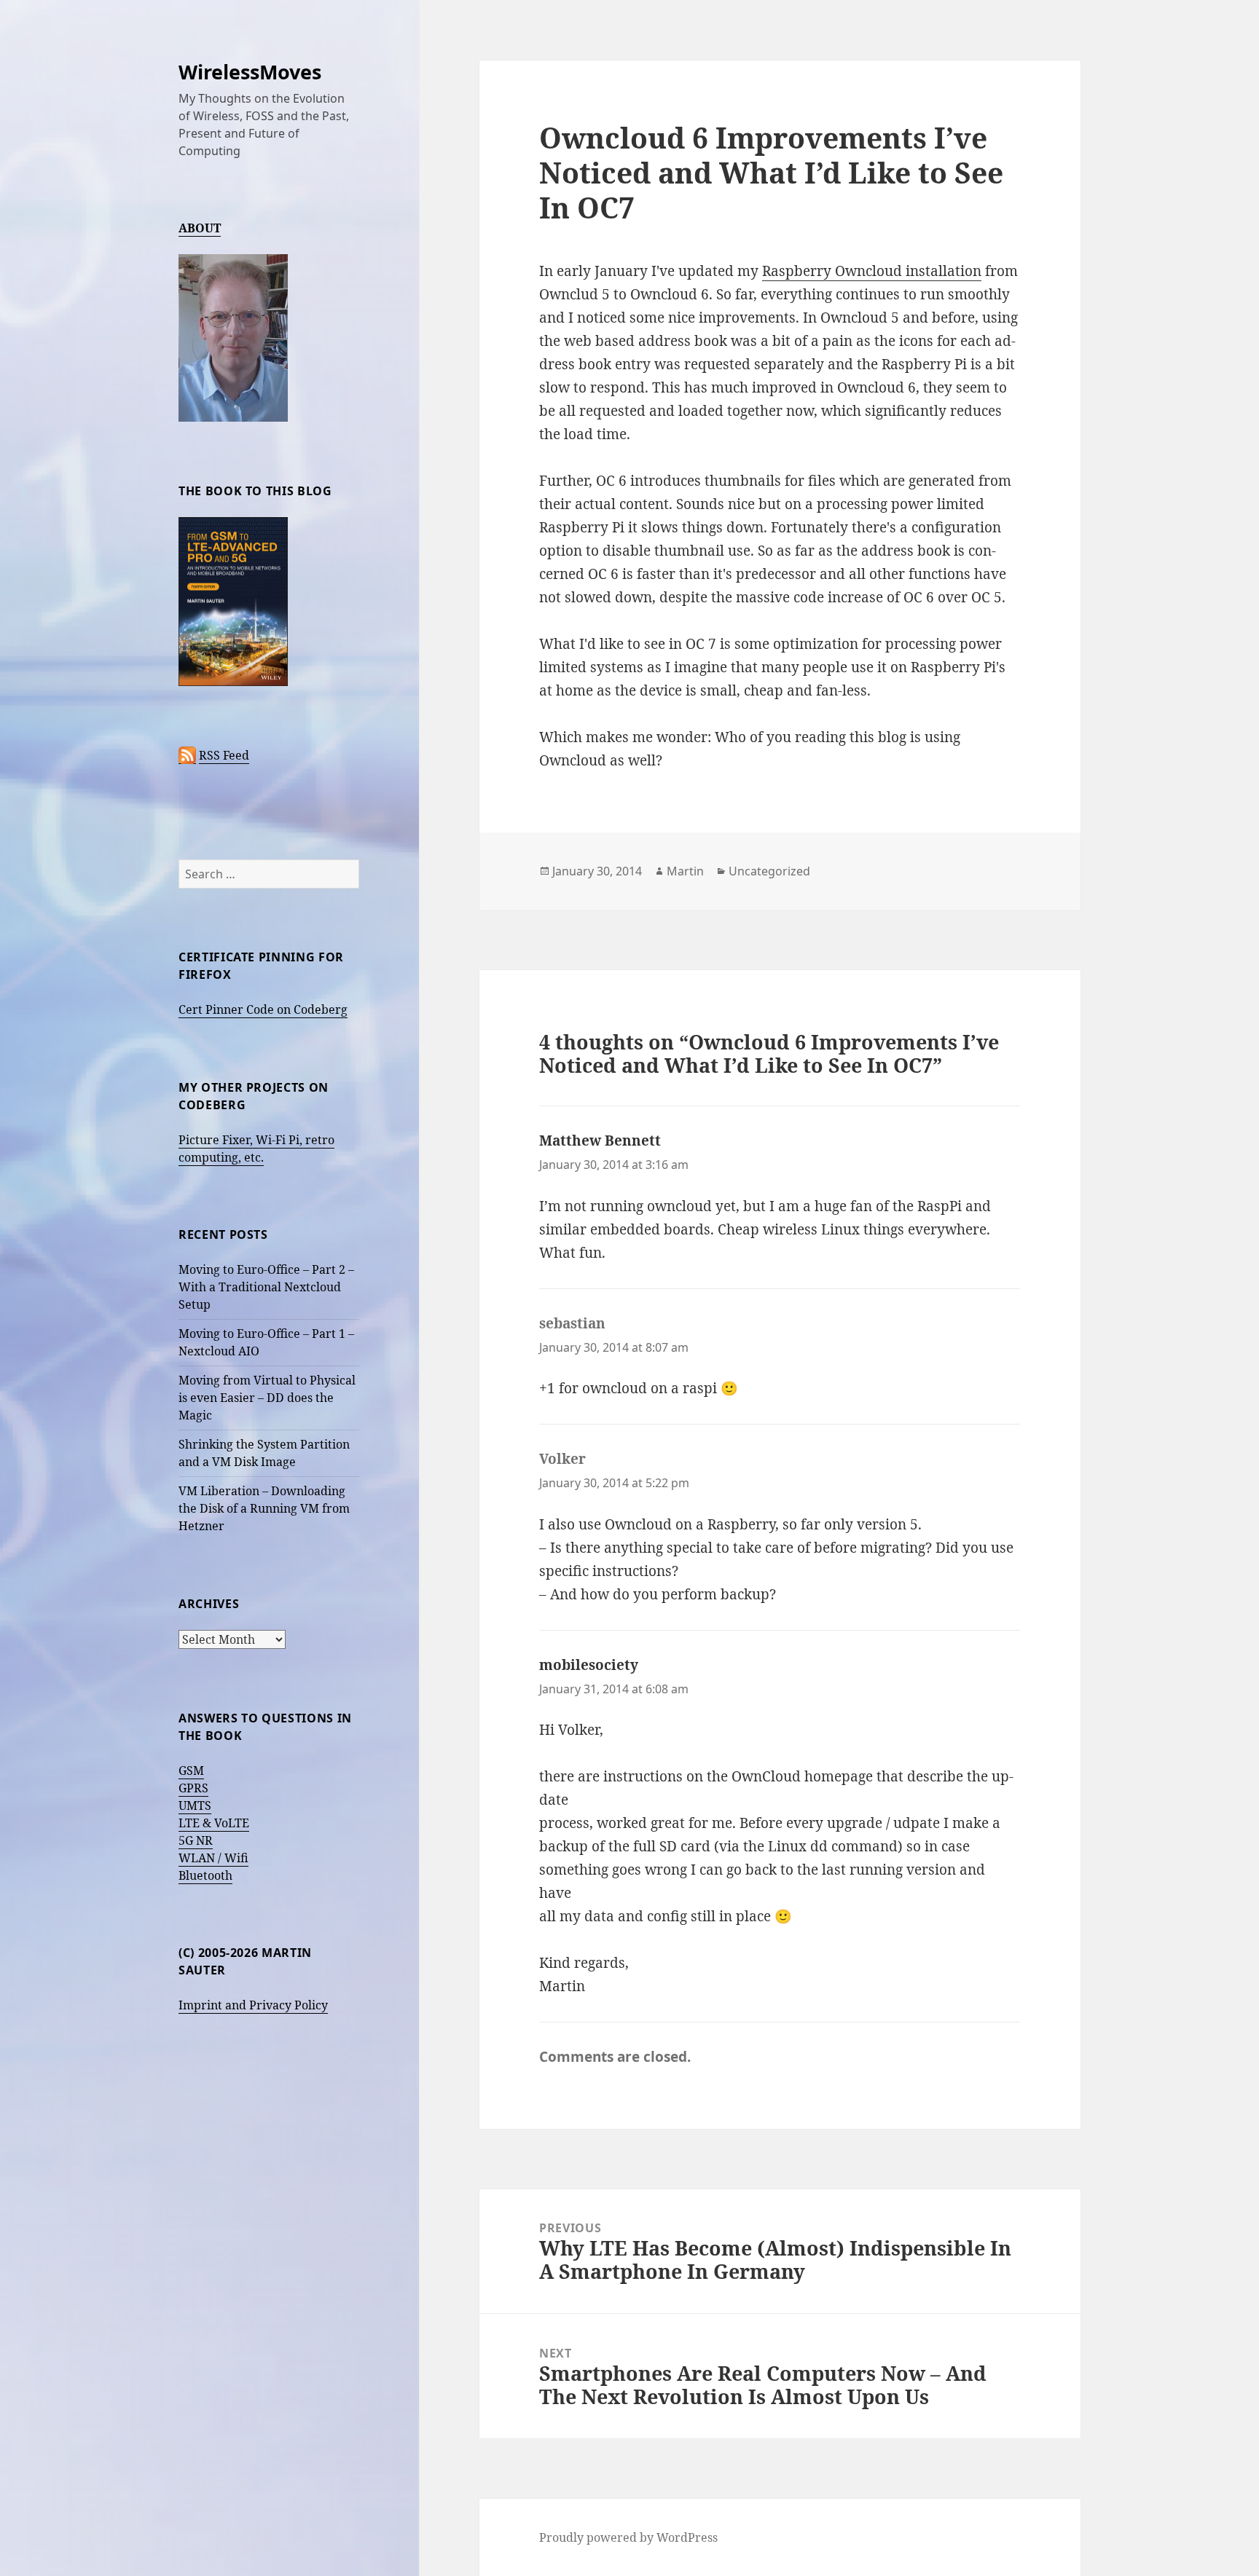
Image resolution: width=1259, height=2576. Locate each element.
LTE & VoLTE (214, 1823)
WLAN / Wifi (213, 1858)
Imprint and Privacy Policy (253, 2005)
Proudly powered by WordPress (628, 2537)
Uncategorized (769, 871)
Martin (685, 871)
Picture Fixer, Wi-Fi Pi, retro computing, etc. (256, 1149)
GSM (191, 1770)
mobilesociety (589, 1665)
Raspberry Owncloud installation (872, 271)
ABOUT (200, 228)
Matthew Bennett (600, 1141)
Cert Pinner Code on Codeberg (263, 1009)
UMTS (195, 1805)
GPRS (193, 1788)
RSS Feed (224, 755)
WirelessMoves (250, 72)
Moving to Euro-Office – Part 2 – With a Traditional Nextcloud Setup (266, 1287)
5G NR (196, 1840)
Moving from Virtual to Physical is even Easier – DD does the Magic (267, 1398)
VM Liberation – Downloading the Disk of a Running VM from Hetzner (264, 1508)
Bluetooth (205, 1875)
